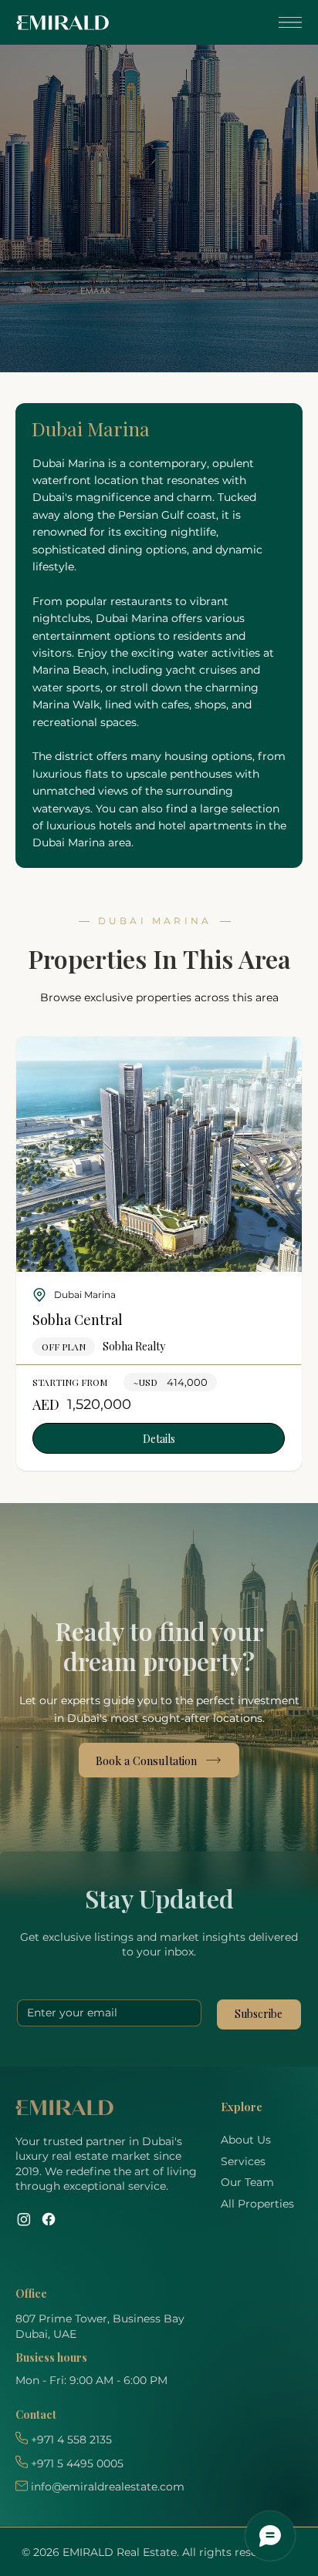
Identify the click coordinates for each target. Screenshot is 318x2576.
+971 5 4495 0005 (77, 2463)
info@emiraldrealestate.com (108, 2487)
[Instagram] (24, 2219)
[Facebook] (49, 2219)
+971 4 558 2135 (71, 2440)
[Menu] (288, 22)
